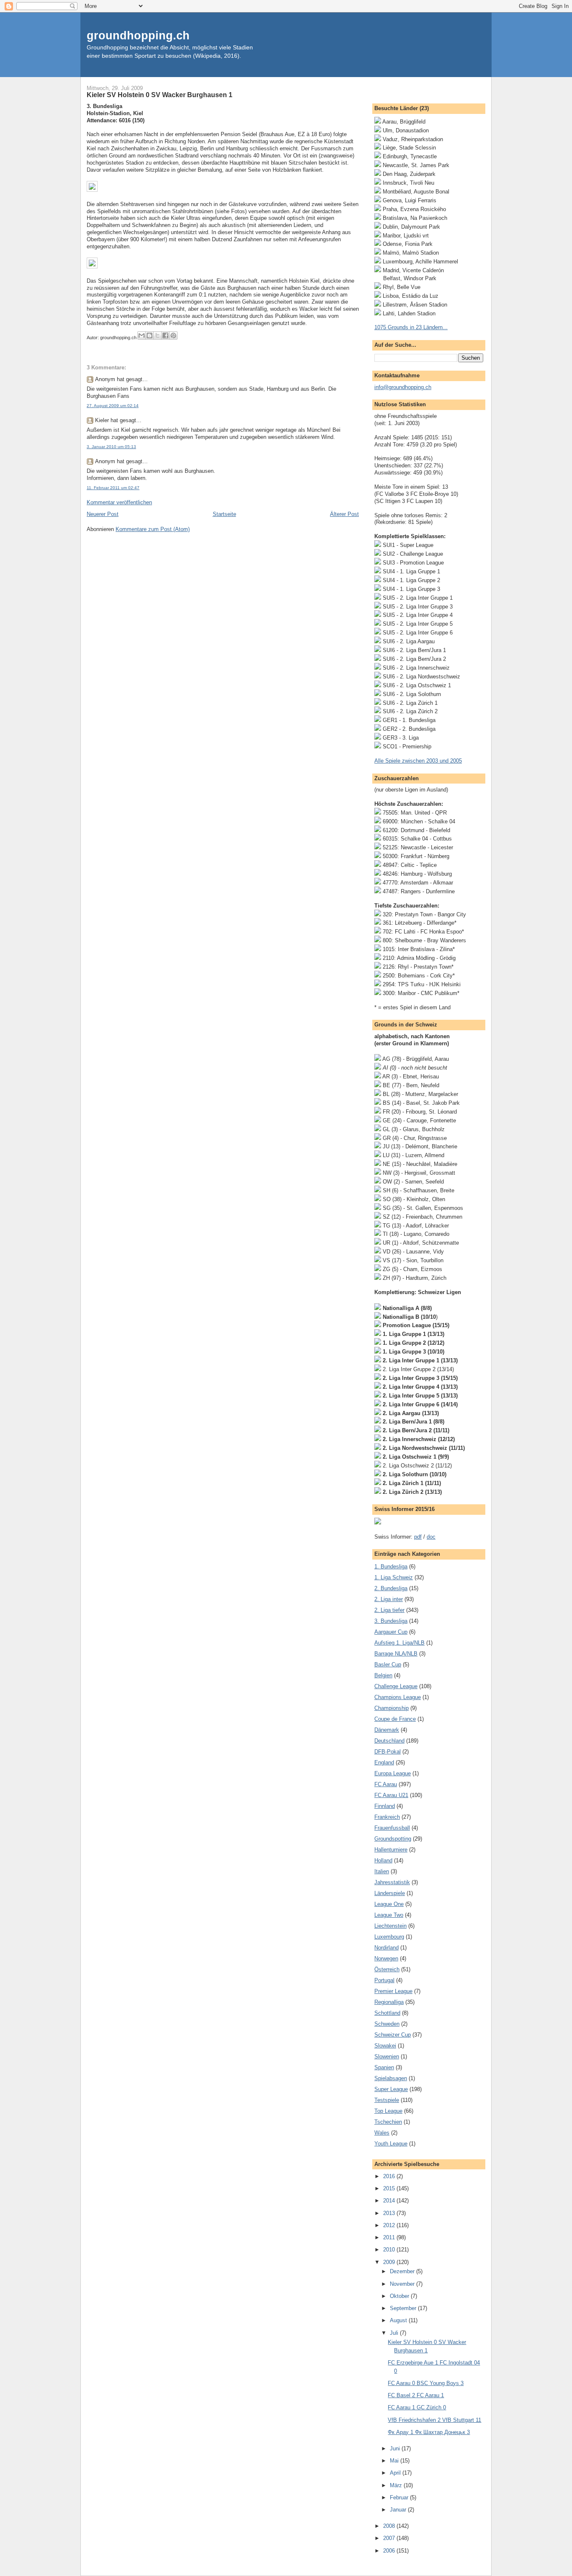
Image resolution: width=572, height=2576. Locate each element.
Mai (395, 2461)
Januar (399, 2510)
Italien (382, 1871)
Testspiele (387, 2100)
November (403, 2284)
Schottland (387, 2013)
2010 (390, 2250)
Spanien (384, 2067)
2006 (390, 2551)
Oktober (400, 2296)
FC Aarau (386, 1784)
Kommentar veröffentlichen (119, 502)
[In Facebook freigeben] (165, 335)
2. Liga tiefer (389, 1610)
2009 (390, 2262)
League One (389, 1904)
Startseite (224, 514)
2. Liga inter (389, 1599)
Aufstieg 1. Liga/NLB (399, 1643)
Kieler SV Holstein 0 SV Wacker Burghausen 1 (160, 95)
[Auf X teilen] (157, 335)
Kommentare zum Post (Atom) (153, 529)
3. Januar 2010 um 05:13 (111, 447)
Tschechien (388, 2122)
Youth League (391, 2144)
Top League (388, 2111)
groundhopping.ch (138, 35)
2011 (390, 2237)
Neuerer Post (103, 514)
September (404, 2308)
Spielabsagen (391, 2078)
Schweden (387, 2024)
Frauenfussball (392, 1828)
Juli (395, 2333)
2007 (390, 2538)
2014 (390, 2201)
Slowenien (387, 2056)
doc (431, 1537)
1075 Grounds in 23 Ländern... (411, 327)
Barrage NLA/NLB (396, 1654)
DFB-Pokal (388, 1752)
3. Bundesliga (391, 1621)
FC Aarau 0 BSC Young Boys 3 (426, 2383)
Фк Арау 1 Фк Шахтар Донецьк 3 (429, 2432)
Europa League (393, 1773)
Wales (382, 2133)
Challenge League (396, 1686)
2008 (390, 2526)
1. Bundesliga (391, 1566)
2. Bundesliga (391, 1588)
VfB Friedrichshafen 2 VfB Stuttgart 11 (434, 2420)
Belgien (383, 1675)
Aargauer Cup (391, 1632)
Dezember (403, 2271)
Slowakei (385, 2046)
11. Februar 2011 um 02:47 (113, 488)
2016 (390, 2176)
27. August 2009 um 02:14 (113, 406)
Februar (400, 2497)
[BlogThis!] (149, 335)
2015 (390, 2188)
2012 (390, 2225)
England (384, 1762)
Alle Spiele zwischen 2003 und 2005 (418, 761)
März (397, 2485)
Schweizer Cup (393, 2035)
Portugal (384, 1980)
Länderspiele (390, 1893)
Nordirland (386, 1948)
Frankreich (387, 1817)
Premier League (393, 1991)
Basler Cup (388, 1664)
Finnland (385, 1806)
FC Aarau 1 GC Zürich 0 (417, 2407)
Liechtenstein (390, 1926)
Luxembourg (389, 1937)
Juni (396, 2448)
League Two (389, 1915)
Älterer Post (344, 514)
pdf (418, 1537)
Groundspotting (393, 1839)
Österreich (387, 1969)
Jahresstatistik (392, 1882)
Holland (383, 1860)
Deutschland (389, 1741)
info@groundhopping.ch (403, 387)
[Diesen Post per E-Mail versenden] (142, 335)
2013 (390, 2213)
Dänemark (387, 1730)
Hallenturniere (391, 1850)
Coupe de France (395, 1719)
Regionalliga (389, 2002)
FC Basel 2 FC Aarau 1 (416, 2395)
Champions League (398, 1697)
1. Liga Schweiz (394, 1577)
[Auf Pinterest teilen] (173, 335)
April (396, 2473)
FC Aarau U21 (391, 1795)
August (399, 2320)
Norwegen (386, 1958)
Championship (392, 1708)
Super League (391, 2089)
